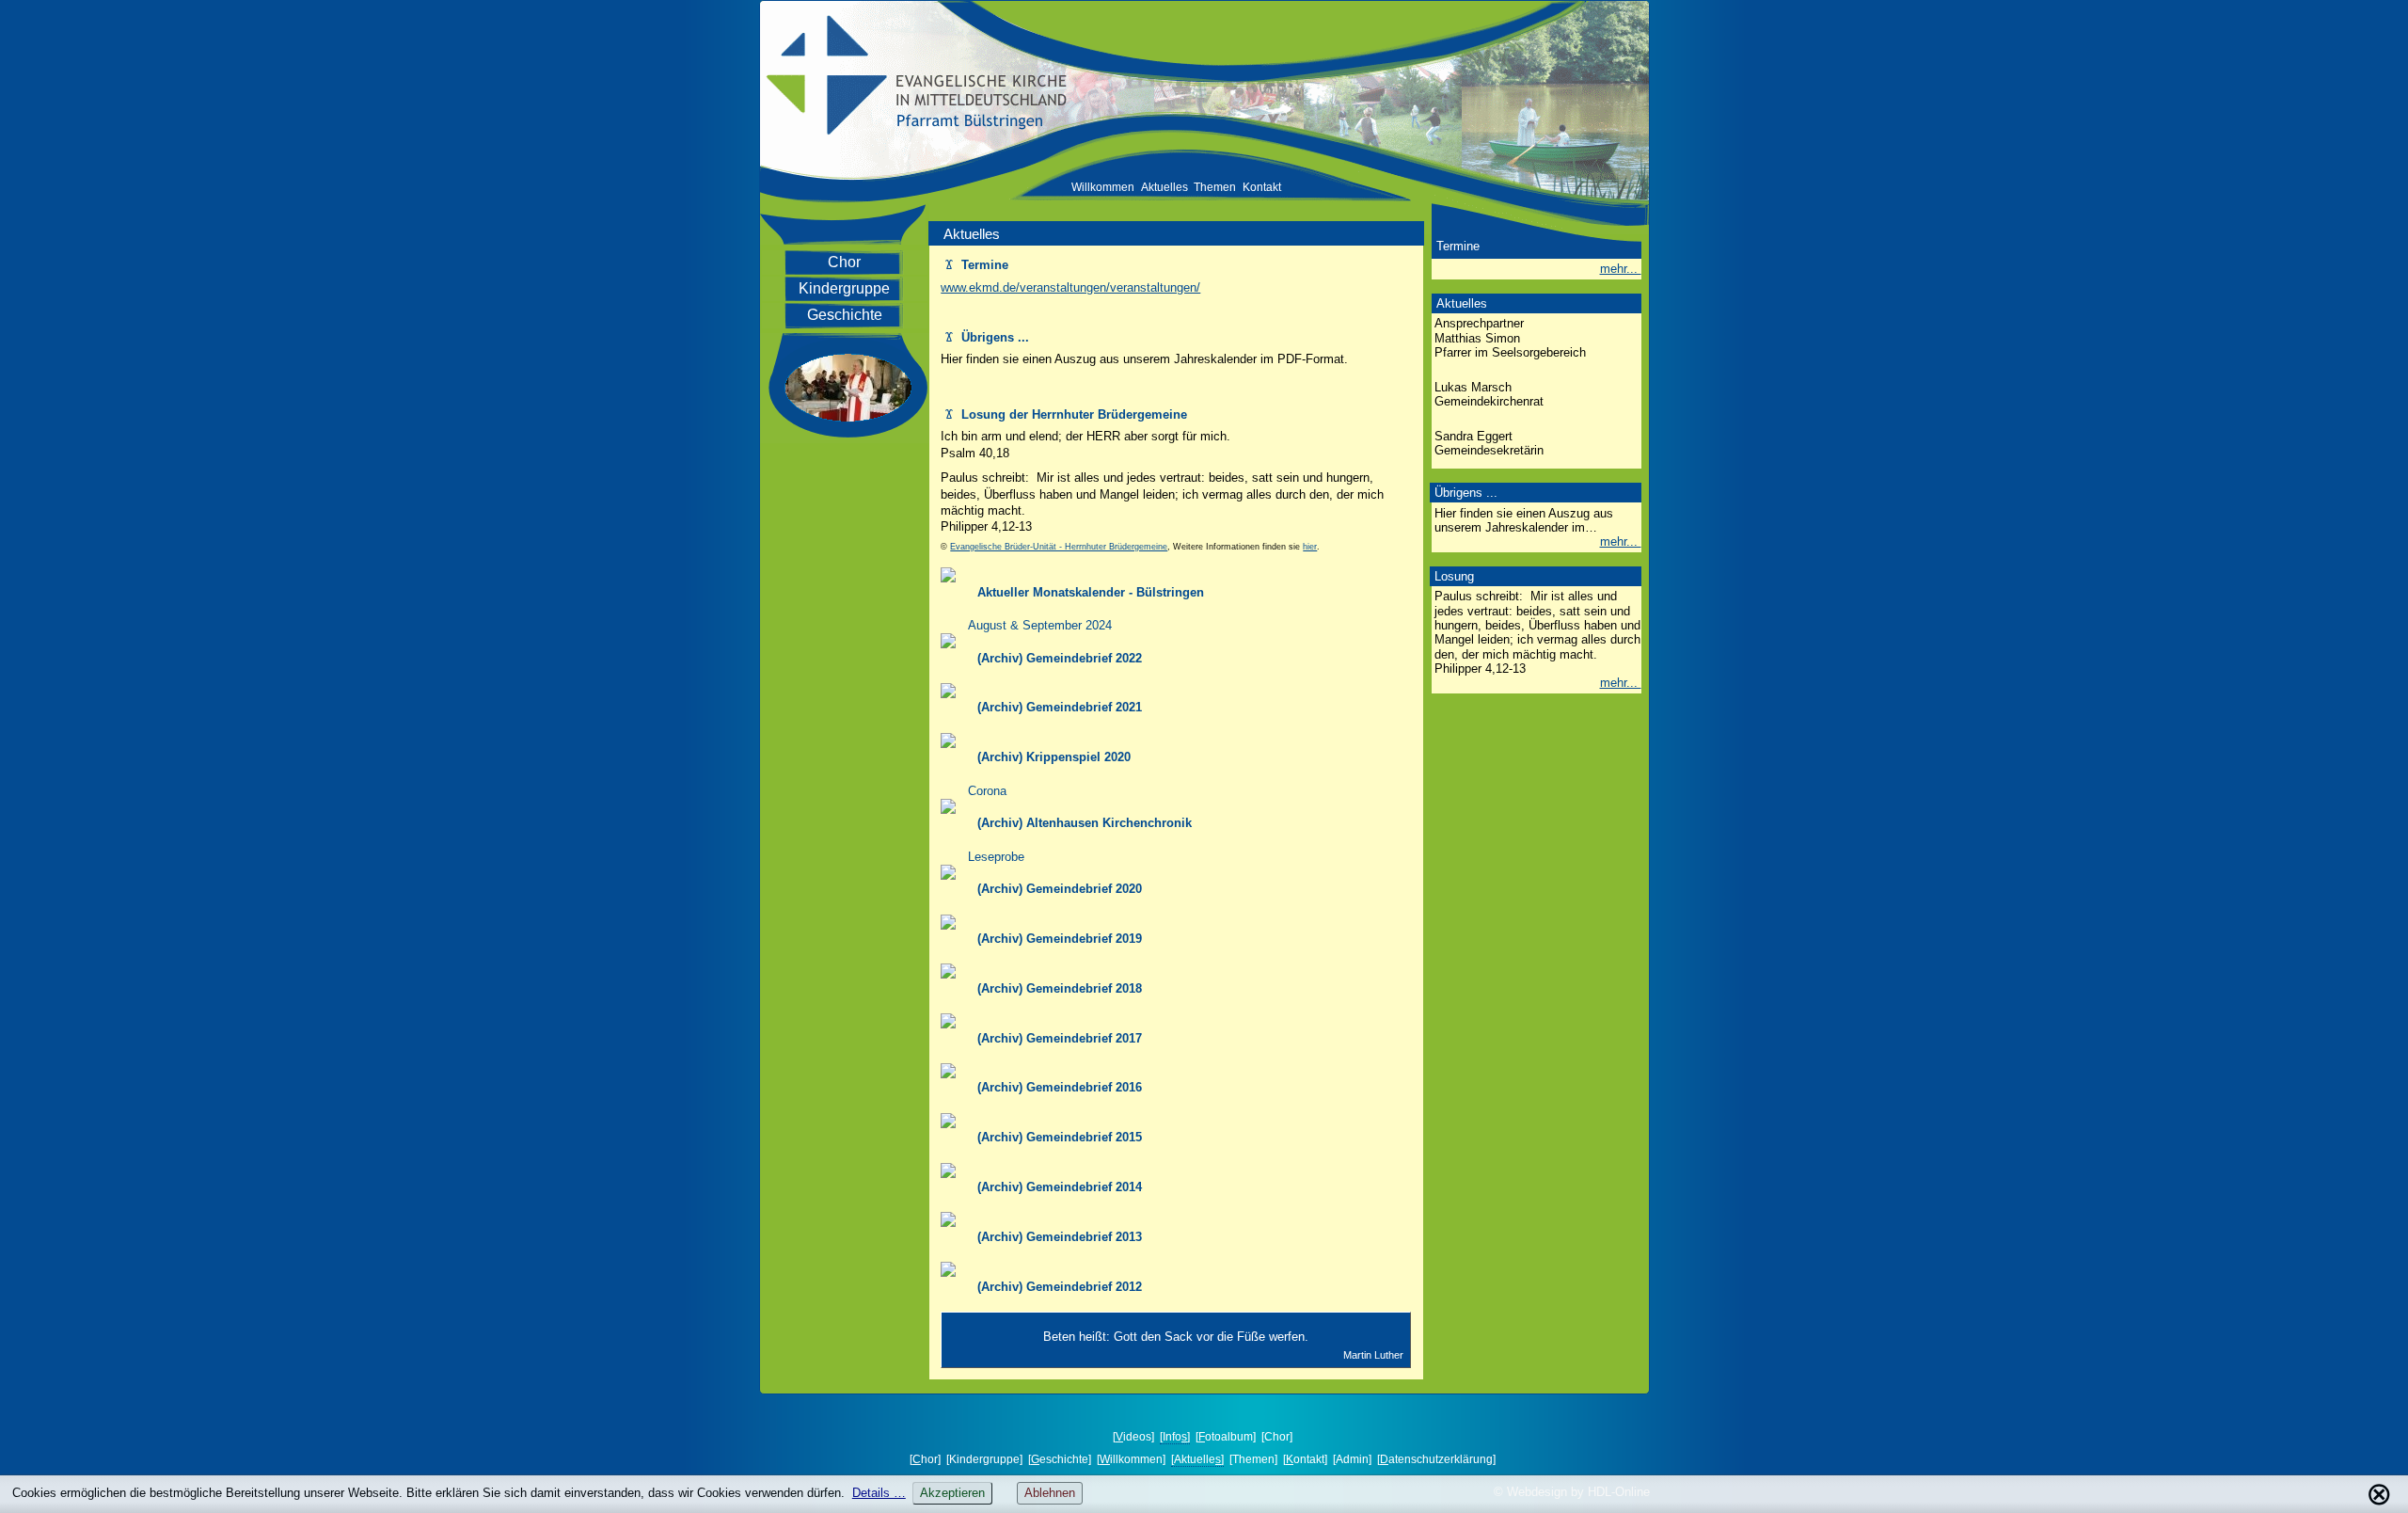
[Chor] (1277, 1437)
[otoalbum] (1226, 1437)
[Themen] (1253, 1459)
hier (1310, 547)
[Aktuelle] (1197, 1459)
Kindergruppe (844, 288)
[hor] (925, 1459)
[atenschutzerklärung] (1436, 1459)
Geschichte (845, 315)
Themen (1215, 187)
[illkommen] (1131, 1459)
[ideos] (1133, 1437)
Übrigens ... (987, 337)
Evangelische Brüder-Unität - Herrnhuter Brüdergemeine (1059, 547)
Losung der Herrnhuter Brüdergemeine (1066, 414)
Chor (844, 262)
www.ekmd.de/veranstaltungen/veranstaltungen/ (1070, 287)
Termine (977, 265)
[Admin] (1352, 1459)
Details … (879, 1493)
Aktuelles (1164, 187)
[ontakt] (1305, 1459)
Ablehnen (1050, 1493)
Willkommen (1103, 187)
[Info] (1175, 1437)
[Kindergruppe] (984, 1459)
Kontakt (1262, 187)
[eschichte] (1060, 1459)
